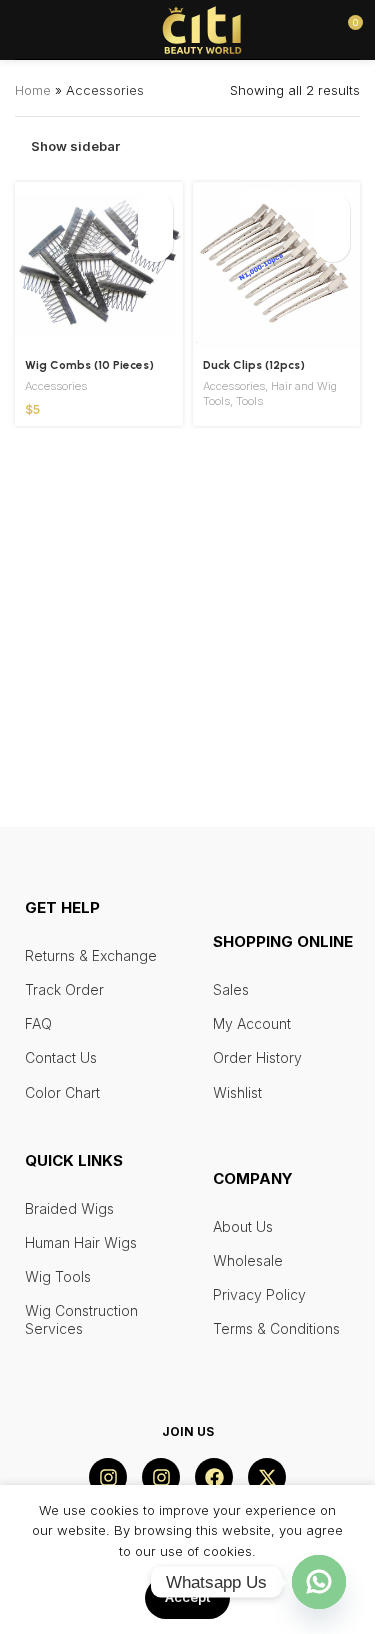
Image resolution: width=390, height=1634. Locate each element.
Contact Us (61, 1057)
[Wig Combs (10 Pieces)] (99, 266)
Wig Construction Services (81, 1319)
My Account (252, 1023)
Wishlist (237, 1092)
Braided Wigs (69, 1208)
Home (33, 90)
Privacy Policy (259, 1294)
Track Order (64, 989)
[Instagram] (108, 1477)
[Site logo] (202, 28)
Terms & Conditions (276, 1328)
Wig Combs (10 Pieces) (89, 365)
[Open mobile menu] (23, 30)
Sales (231, 989)
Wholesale (248, 1260)
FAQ (38, 1023)
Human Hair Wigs (81, 1242)
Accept (187, 1597)
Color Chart (62, 1092)
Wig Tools (58, 1276)
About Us (243, 1226)
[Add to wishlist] (155, 244)
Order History (257, 1057)
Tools (249, 401)
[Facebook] (214, 1477)
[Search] (59, 30)
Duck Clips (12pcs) (254, 365)
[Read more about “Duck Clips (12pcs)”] (332, 209)
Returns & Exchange (91, 955)
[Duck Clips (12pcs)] (277, 266)
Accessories (56, 386)
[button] (155, 209)
